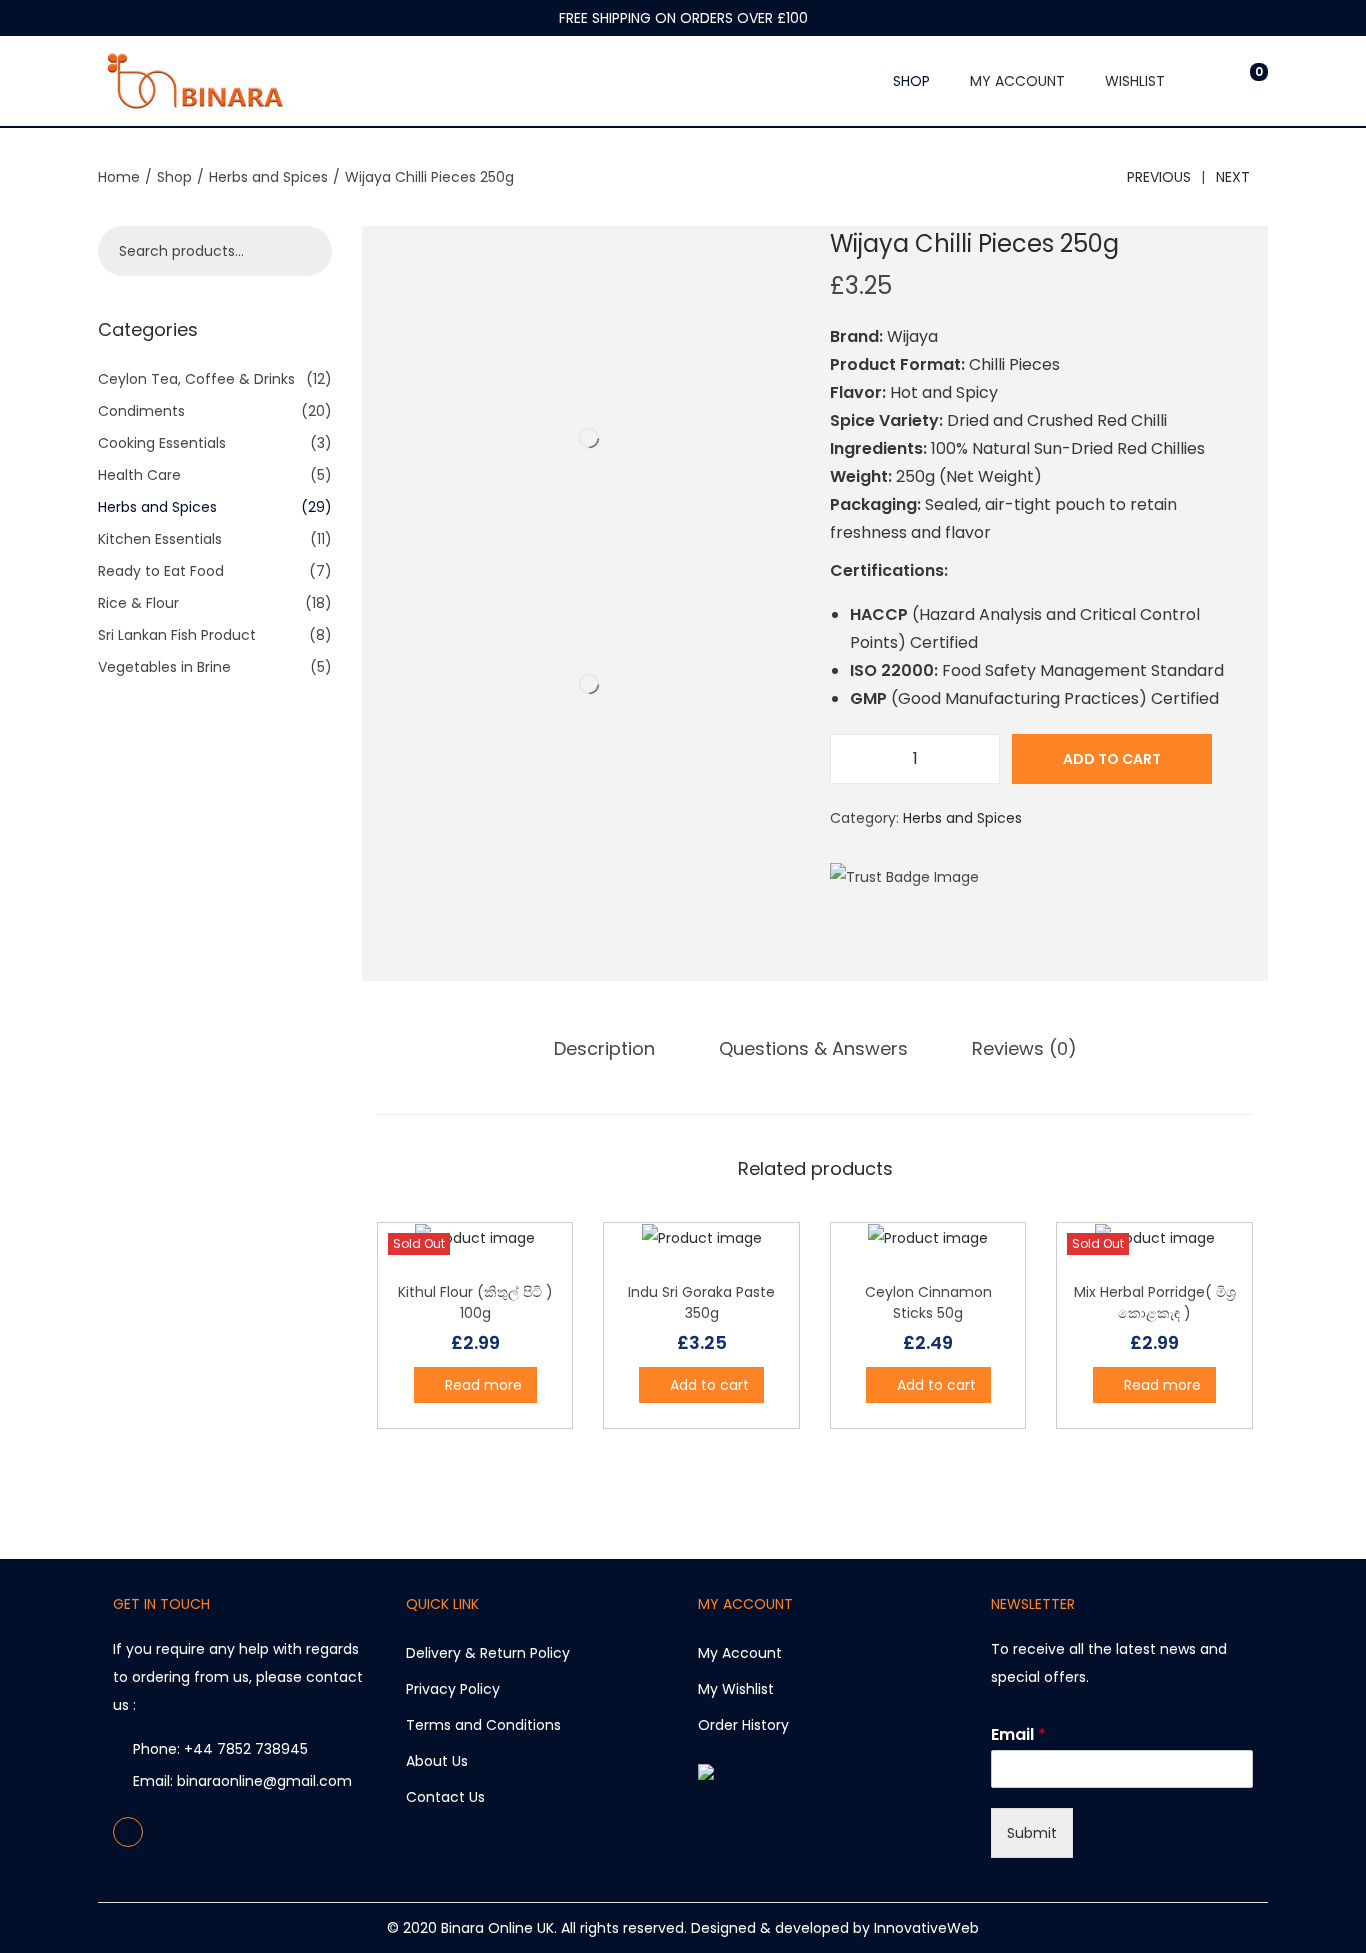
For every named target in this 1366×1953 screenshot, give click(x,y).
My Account (740, 1653)
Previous (1159, 177)
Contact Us (445, 1797)
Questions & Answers (813, 1048)
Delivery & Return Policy (488, 1653)
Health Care (139, 475)
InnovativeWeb (926, 1928)
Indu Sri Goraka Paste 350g (701, 1302)
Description (604, 1048)
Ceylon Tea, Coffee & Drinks (196, 379)
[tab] (604, 1049)
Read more (483, 1385)
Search (307, 251)
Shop (174, 177)
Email (1018, 1735)
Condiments (141, 411)
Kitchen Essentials (160, 539)
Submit (1032, 1833)
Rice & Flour (138, 603)
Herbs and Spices (268, 177)
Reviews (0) (1024, 1048)
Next (1233, 177)
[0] (1243, 81)
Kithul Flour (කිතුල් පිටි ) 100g (475, 1302)
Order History (743, 1725)
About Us (437, 1761)
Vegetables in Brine (164, 667)
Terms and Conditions (483, 1725)
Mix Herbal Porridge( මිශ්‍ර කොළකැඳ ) (1155, 1302)
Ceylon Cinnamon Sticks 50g (928, 1302)
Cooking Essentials (162, 443)
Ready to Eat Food (161, 571)
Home (119, 177)
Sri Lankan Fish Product (177, 635)
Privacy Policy (453, 1689)
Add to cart (1112, 759)
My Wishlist (736, 1689)
